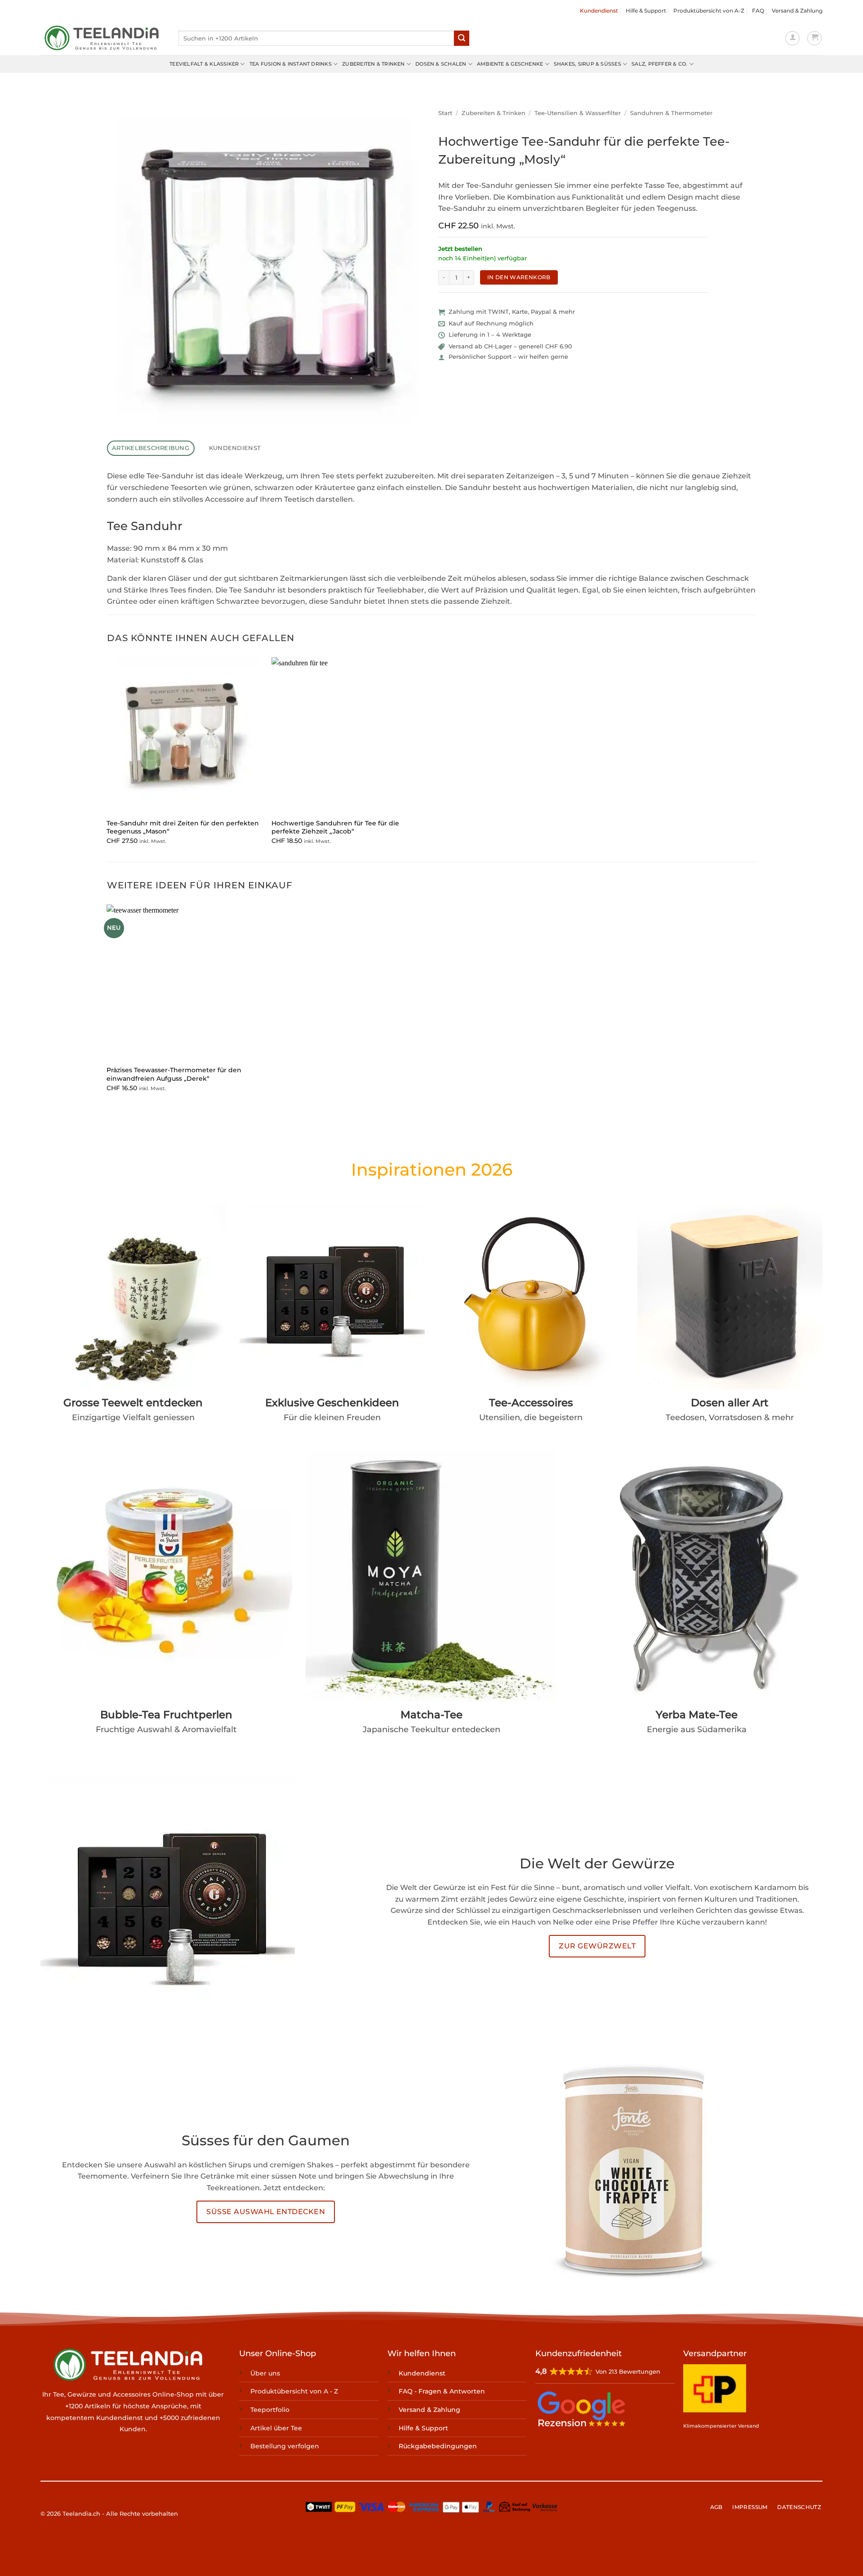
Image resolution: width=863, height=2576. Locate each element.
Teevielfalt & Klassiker (204, 64)
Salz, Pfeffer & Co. (659, 64)
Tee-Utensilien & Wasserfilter (578, 113)
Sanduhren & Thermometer (671, 113)
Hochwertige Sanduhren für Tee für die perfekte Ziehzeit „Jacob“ (335, 827)
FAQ (758, 11)
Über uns (265, 2373)
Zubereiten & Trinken (373, 64)
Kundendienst (599, 11)
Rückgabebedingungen (438, 2447)
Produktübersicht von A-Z (709, 11)
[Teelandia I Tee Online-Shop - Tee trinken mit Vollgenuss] (103, 38)
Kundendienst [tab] (235, 448)
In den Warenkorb (519, 277)
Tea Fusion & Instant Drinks (291, 64)
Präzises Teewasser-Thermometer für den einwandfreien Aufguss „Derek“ (174, 1074)
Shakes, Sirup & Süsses (587, 64)
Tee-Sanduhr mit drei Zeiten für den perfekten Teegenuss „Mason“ (183, 827)
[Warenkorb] (814, 38)
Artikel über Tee (276, 2428)
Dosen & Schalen (441, 64)
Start (445, 113)
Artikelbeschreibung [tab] (151, 448)
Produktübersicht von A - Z (294, 2392)
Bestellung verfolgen (285, 2447)
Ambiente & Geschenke (510, 64)
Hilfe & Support (646, 11)
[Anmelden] (792, 38)
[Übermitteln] (462, 38)
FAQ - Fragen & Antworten (442, 2392)
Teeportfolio (270, 2410)
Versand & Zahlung (797, 11)
